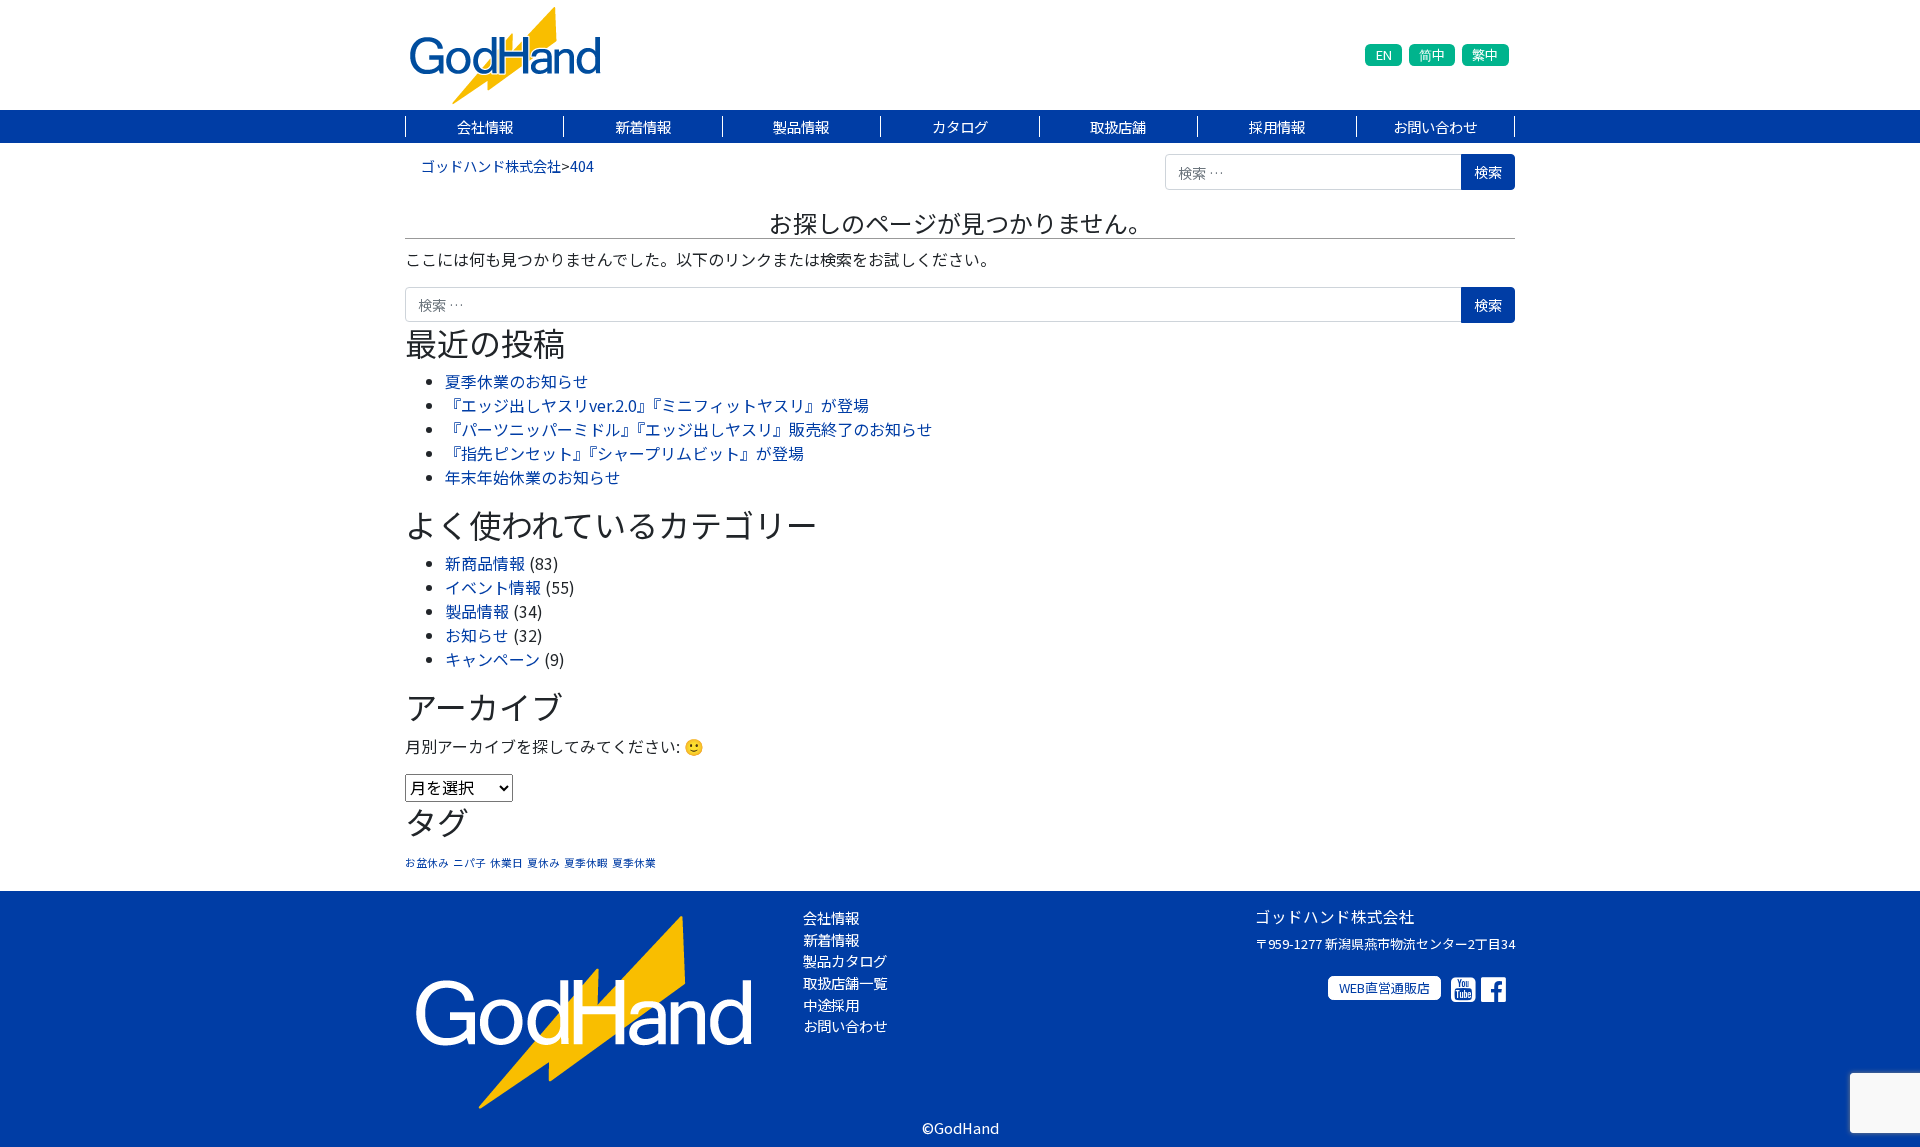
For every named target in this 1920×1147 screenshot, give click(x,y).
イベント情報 (493, 587)
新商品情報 (485, 563)
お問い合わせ (1435, 126)
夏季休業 (634, 862)
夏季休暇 (586, 862)
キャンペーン (492, 659)
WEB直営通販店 (1384, 987)
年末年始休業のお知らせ (533, 477)
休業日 (506, 862)
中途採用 (831, 1004)
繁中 (1485, 54)
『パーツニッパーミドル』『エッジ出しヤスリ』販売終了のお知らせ (689, 429)
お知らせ (477, 635)
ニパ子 (469, 862)
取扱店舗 (1118, 126)
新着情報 (643, 126)
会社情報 (485, 126)
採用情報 (1277, 126)
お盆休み (427, 862)
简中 (1432, 54)
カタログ (960, 126)
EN (1384, 54)
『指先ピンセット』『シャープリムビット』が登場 (624, 453)
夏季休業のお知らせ (517, 381)
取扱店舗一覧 (845, 982)
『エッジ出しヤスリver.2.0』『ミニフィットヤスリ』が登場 (657, 405)
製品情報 (801, 126)
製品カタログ (845, 960)
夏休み (543, 862)
